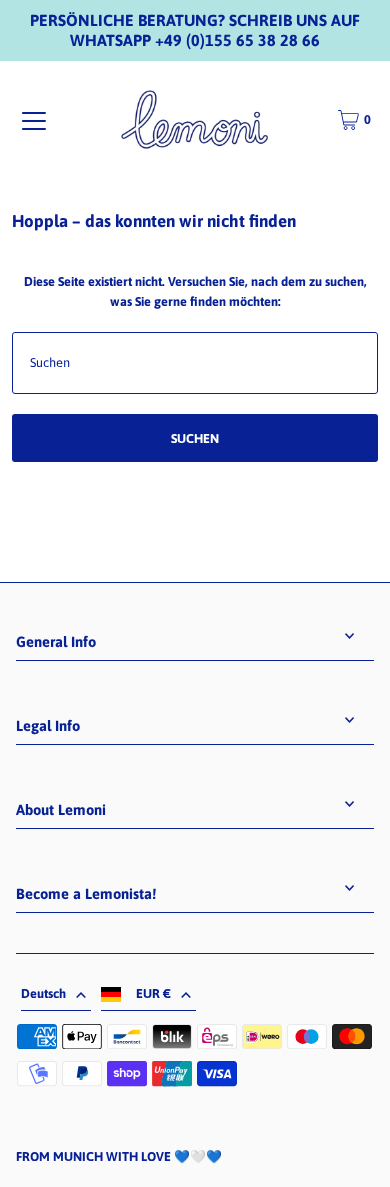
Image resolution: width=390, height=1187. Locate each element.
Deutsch (43, 993)
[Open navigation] (34, 121)
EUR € (153, 993)
